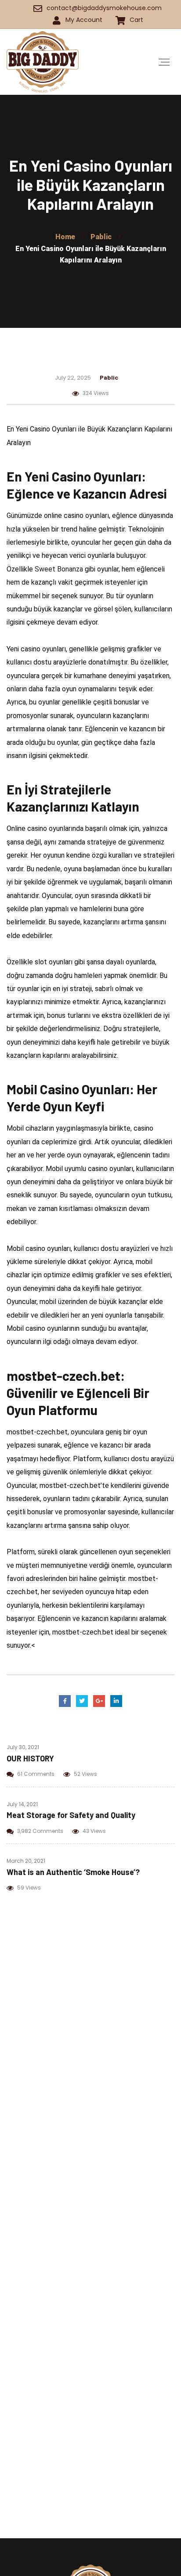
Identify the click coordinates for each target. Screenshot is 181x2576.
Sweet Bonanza (59, 569)
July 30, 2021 (23, 1747)
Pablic (109, 377)
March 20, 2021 (26, 1861)
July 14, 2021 (22, 1804)
